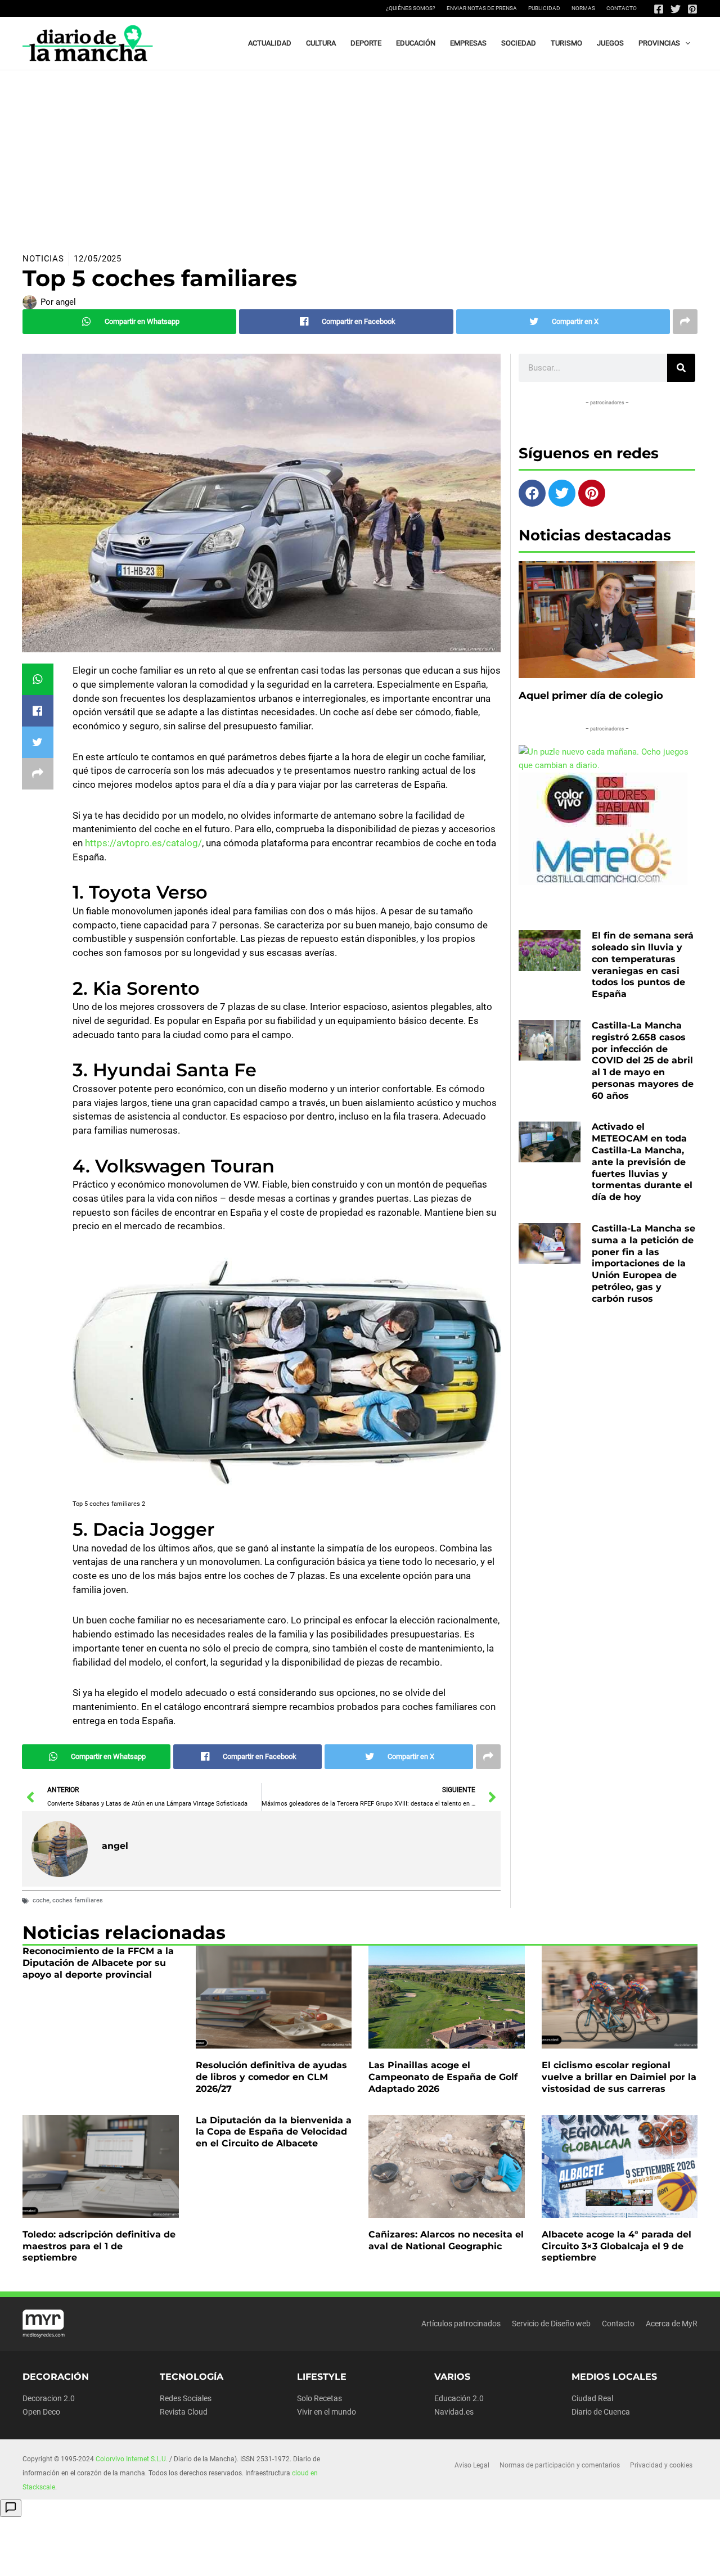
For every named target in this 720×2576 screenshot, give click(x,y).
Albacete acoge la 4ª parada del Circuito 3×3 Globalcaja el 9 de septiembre (616, 2246)
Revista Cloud (184, 2412)
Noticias (43, 259)
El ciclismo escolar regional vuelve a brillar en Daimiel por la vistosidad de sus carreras (619, 2077)
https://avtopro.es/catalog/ (143, 843)
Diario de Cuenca (601, 2412)
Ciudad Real (592, 2398)
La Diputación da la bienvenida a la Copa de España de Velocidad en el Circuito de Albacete (274, 2132)
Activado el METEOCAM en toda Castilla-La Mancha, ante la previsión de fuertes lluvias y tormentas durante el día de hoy (642, 1162)
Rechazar (530, 2559)
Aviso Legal (472, 2465)
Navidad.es (454, 2412)
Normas (583, 8)
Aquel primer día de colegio (591, 696)
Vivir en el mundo (327, 2412)
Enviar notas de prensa (482, 8)
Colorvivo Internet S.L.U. (132, 2459)
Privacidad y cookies (661, 2465)
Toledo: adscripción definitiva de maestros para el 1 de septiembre (99, 2246)
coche (41, 1900)
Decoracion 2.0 (49, 2398)
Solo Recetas (319, 2398)
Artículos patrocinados (461, 2324)
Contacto (622, 8)
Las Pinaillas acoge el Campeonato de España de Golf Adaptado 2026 (443, 2077)
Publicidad (544, 8)
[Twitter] (676, 9)
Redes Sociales (186, 2398)
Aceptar (459, 2559)
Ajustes (601, 2559)
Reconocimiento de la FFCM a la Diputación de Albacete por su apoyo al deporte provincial (98, 1963)
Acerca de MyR (672, 2324)
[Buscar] (681, 368)
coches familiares (78, 1900)
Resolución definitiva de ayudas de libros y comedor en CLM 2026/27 (271, 2077)
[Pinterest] (692, 9)
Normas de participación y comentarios (560, 2465)
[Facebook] (659, 9)
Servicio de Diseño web (551, 2324)
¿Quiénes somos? (411, 8)
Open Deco (41, 2412)
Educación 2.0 (459, 2398)
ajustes (387, 2564)
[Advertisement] (360, 155)
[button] (685, 43)
